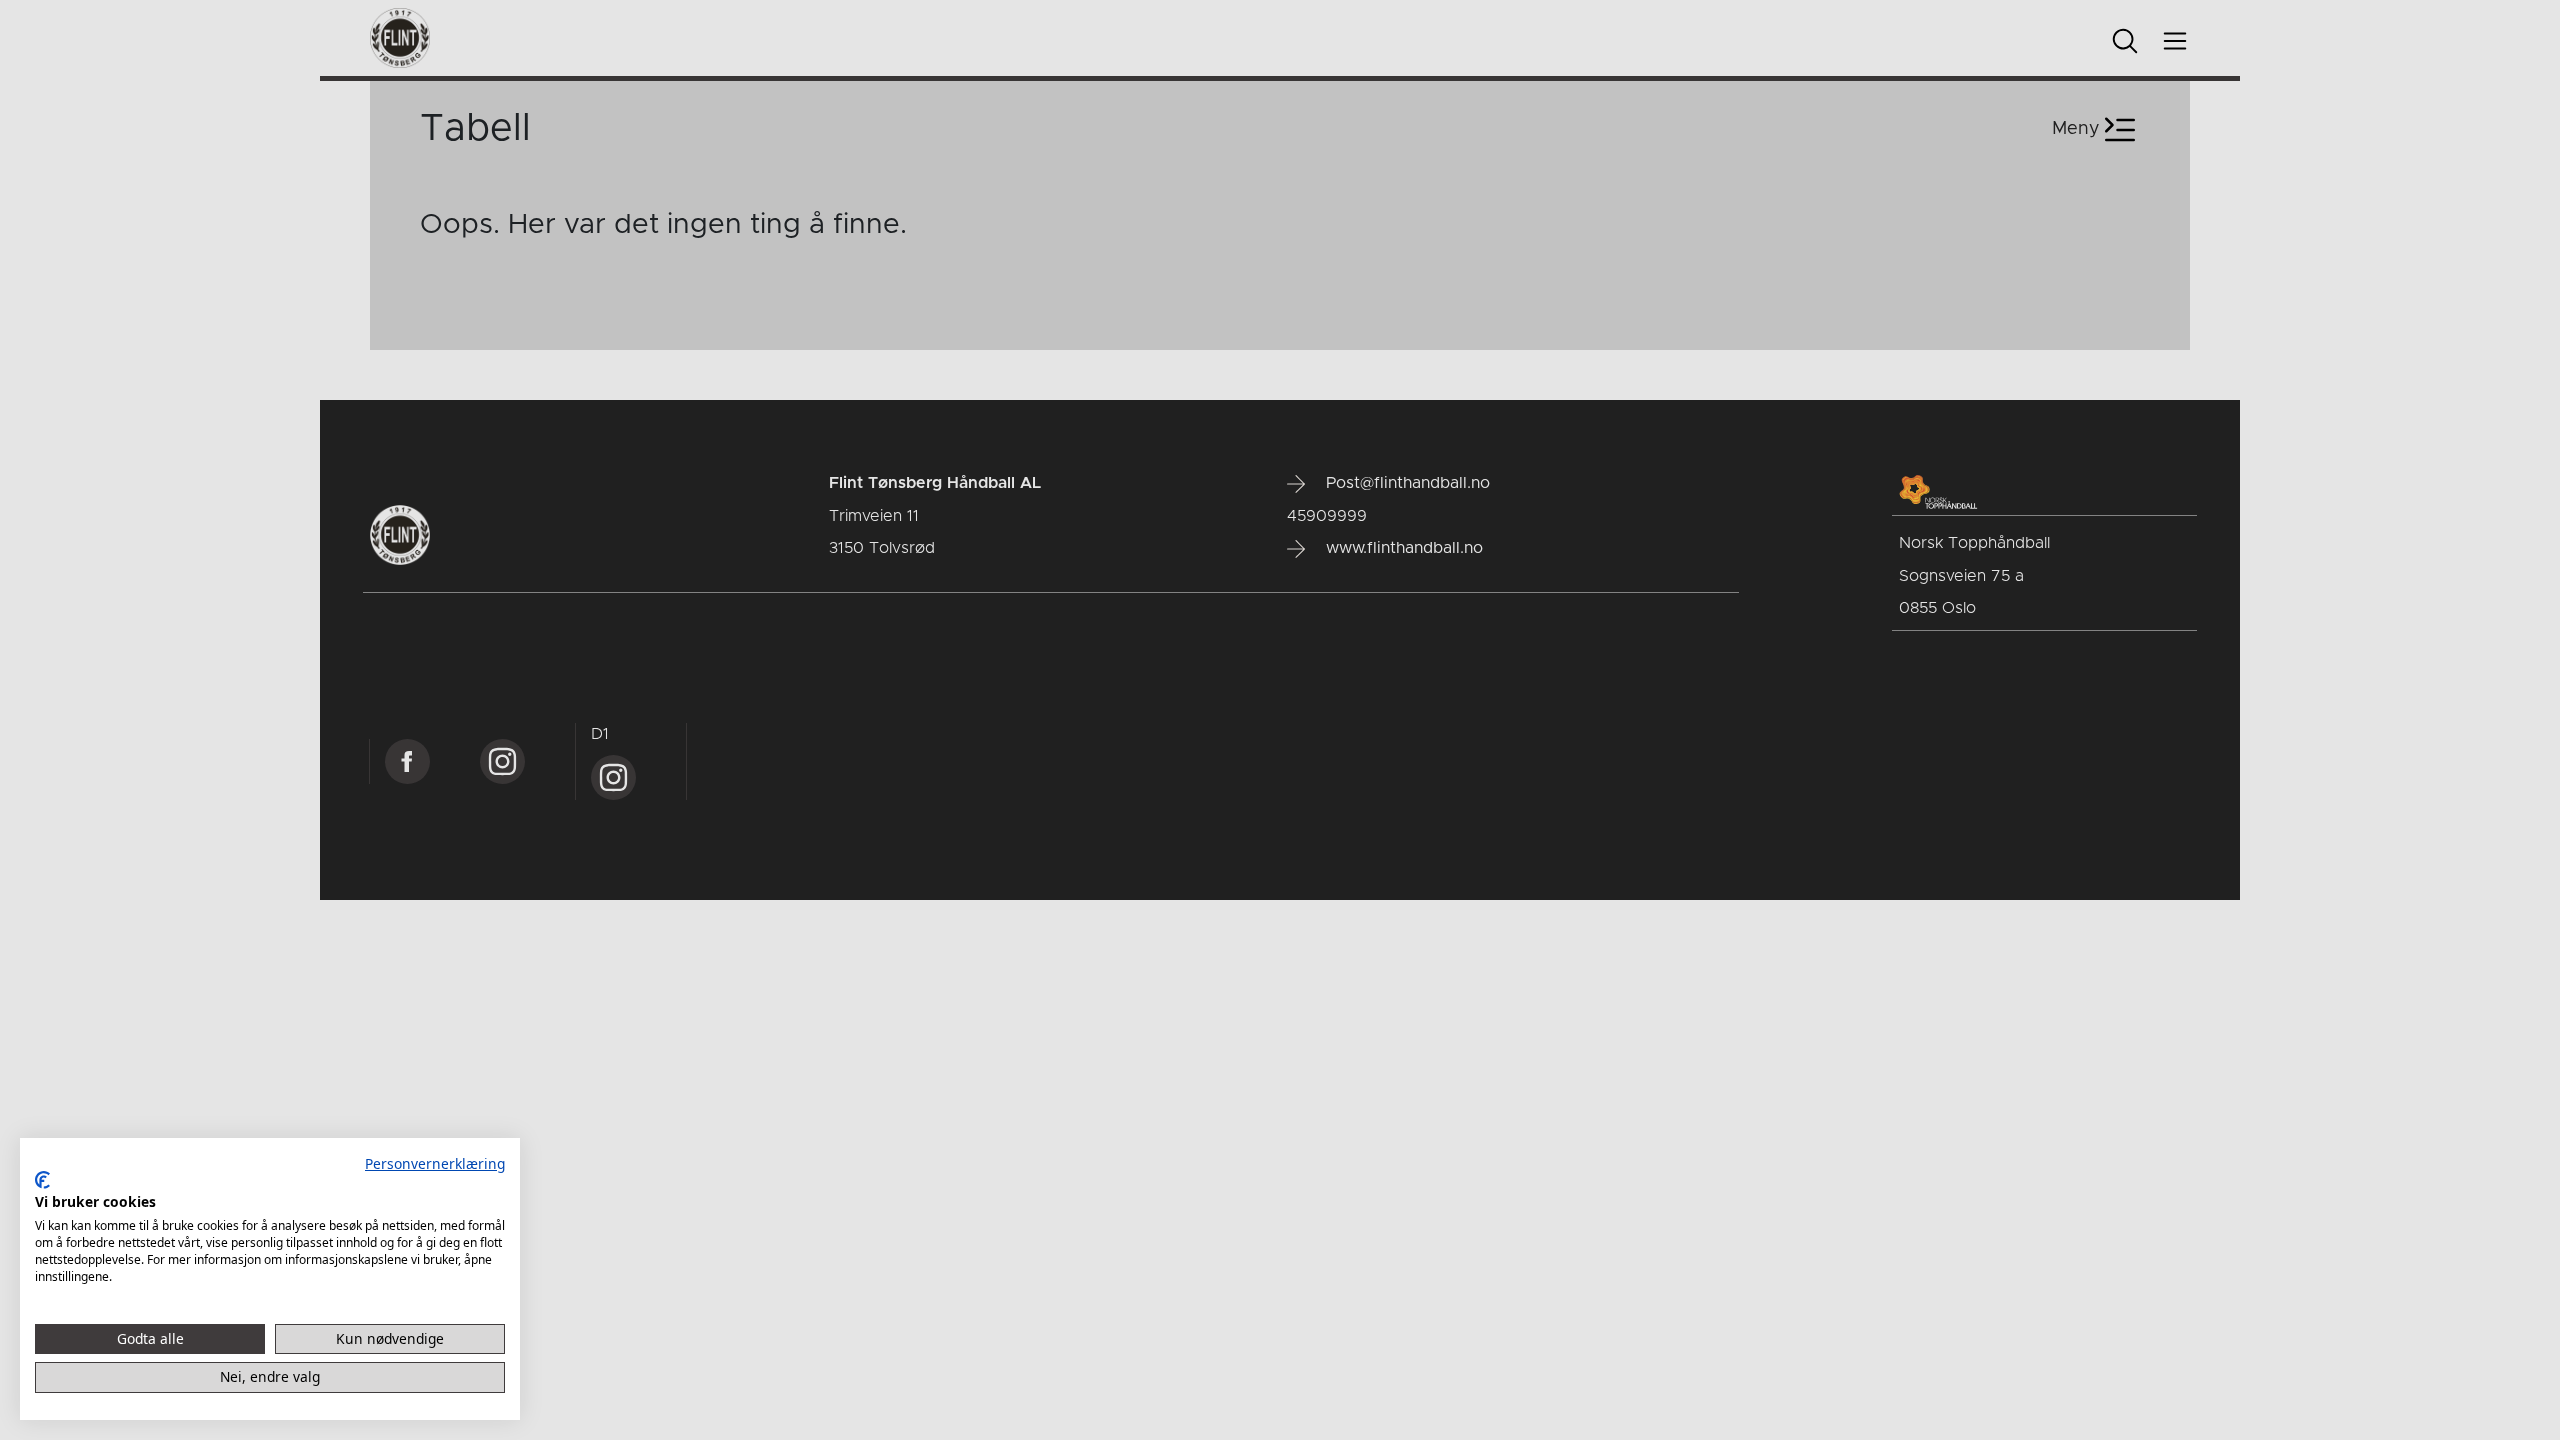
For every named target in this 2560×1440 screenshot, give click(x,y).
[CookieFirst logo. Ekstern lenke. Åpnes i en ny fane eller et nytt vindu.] (42, 1180)
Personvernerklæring (435, 1163)
